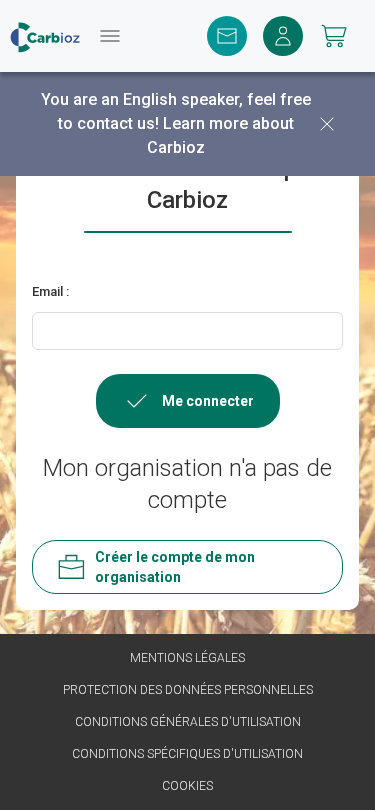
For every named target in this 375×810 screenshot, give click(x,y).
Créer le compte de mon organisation (175, 567)
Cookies (187, 786)
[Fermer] (327, 124)
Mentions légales (187, 658)
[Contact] (227, 36)
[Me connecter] (283, 36)
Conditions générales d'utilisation (188, 722)
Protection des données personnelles (188, 690)
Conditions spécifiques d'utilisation (187, 754)
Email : (50, 291)
